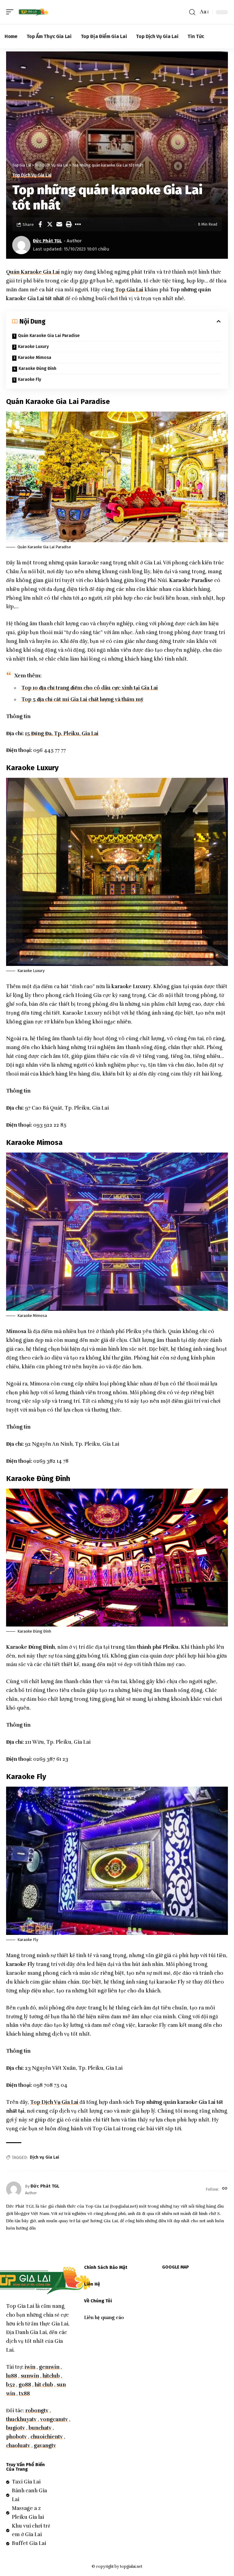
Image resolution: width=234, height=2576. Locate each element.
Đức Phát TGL (47, 241)
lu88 (12, 2376)
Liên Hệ (92, 2284)
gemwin (49, 2367)
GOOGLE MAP (175, 2267)
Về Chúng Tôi (98, 2301)
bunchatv (40, 2428)
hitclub (51, 2376)
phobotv (16, 2437)
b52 (11, 2385)
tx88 (24, 2394)
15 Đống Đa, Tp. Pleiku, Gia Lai (62, 733)
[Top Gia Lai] (34, 12)
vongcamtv (54, 2419)
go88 (25, 2385)
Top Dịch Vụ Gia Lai (32, 175)
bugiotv (16, 2428)
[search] (192, 12)
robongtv (37, 2411)
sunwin (30, 2376)
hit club (44, 2385)
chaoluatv (18, 2446)
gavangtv (45, 2446)
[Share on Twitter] (50, 224)
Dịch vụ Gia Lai (44, 2157)
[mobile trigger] (11, 12)
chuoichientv (47, 2437)
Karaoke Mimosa (35, 358)
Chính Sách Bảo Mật (106, 2267)
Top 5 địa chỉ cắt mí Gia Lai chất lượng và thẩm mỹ (82, 699)
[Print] (69, 224)
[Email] (59, 224)
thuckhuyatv (21, 2419)
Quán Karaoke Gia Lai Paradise (49, 336)
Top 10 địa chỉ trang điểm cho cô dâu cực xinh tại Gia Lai (90, 688)
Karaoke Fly (30, 379)
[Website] (225, 2189)
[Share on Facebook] (40, 224)
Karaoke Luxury (33, 347)
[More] (78, 224)
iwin (30, 2367)
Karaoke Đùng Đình (37, 369)
